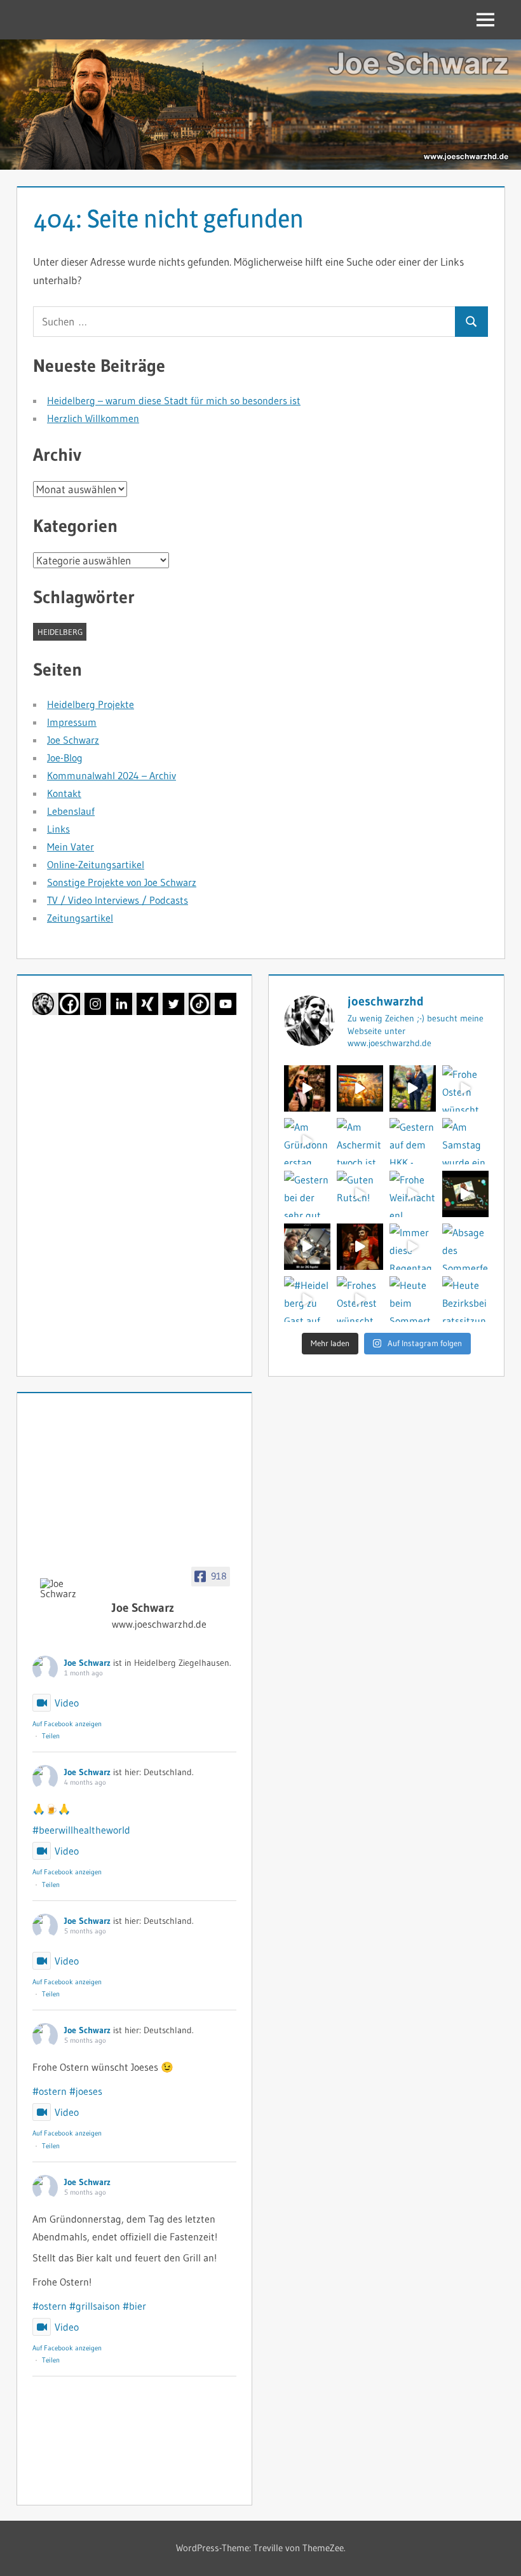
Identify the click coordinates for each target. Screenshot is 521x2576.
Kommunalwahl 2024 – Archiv (112, 775)
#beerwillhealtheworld (81, 1830)
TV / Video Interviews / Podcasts (118, 900)
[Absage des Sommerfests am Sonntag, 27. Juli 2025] (465, 1247)
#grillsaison (95, 2306)
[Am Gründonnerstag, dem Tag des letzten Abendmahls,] (307, 1141)
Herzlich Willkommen (93, 418)
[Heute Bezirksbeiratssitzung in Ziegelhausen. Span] (465, 1299)
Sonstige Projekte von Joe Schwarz (122, 882)
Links (58, 829)
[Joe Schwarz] (71, 1588)
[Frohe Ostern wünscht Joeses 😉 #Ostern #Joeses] (465, 1088)
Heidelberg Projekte (91, 704)
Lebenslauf (71, 811)
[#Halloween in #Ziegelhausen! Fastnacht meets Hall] (360, 1247)
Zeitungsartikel (80, 918)
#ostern (50, 2091)
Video (67, 1703)
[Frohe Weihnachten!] (413, 1194)
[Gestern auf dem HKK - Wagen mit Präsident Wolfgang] (413, 1141)
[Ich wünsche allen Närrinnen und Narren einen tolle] (465, 1194)
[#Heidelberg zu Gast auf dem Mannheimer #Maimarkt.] (307, 1299)
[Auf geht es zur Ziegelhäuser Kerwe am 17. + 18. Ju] (307, 1088)
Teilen (51, 1736)
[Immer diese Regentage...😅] (413, 1247)
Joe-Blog (65, 758)
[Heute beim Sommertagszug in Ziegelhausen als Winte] (413, 1299)
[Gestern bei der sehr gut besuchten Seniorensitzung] (307, 1194)
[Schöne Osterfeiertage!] (413, 1088)
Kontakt (64, 793)
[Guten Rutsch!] (360, 1194)
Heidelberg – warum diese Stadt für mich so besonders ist (174, 400)
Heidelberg (60, 632)
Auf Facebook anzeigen (67, 1724)
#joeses (86, 2091)
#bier (134, 2306)
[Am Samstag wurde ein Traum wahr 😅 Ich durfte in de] (465, 1141)
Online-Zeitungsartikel (96, 864)
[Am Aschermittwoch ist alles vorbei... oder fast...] (360, 1141)
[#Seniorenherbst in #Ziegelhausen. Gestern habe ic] (307, 1247)
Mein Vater (71, 847)
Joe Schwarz (73, 740)
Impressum (72, 722)
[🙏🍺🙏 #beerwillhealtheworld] (360, 1088)
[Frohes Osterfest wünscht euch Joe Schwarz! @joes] (360, 1299)
